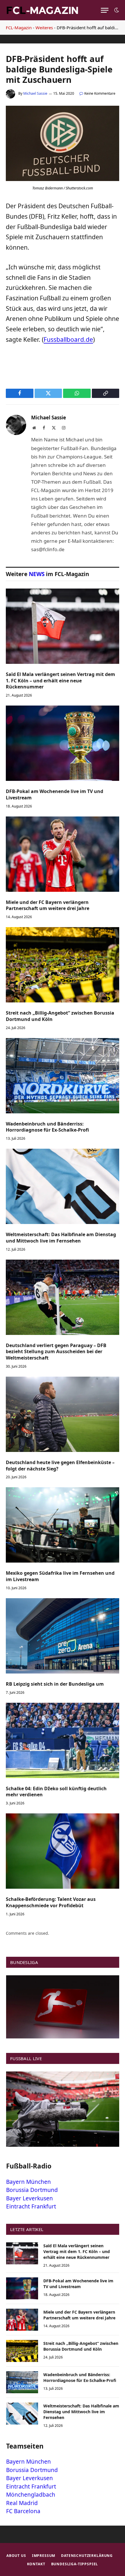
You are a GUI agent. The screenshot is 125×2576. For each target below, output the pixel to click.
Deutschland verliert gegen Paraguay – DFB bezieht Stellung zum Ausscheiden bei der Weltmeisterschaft (56, 1352)
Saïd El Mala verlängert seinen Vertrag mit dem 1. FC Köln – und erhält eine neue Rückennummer (60, 681)
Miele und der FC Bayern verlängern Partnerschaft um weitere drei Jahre (48, 905)
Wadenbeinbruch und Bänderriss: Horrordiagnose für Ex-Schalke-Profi (47, 1127)
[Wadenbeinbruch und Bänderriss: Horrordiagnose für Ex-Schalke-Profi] (63, 1076)
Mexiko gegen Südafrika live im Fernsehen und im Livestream (60, 1576)
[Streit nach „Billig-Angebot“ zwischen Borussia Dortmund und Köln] (63, 965)
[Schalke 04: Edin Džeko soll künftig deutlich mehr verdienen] (63, 1740)
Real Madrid (22, 2503)
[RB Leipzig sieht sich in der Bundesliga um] (63, 1636)
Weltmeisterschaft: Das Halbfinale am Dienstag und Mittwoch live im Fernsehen (61, 1238)
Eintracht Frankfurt (31, 2206)
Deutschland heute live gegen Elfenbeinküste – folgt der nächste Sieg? (60, 1466)
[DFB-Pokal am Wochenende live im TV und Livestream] (63, 743)
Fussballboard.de (68, 339)
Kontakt (36, 2564)
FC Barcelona (23, 2511)
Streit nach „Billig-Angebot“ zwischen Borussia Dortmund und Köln (60, 1016)
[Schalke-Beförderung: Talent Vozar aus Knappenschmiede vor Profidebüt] (63, 1851)
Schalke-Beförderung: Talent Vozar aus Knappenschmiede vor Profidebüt (51, 1902)
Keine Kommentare (100, 93)
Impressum (44, 2556)
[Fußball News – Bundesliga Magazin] (42, 10)
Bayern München (28, 2182)
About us (16, 2556)
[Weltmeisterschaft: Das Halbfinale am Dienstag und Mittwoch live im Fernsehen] (63, 1186)
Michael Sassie (35, 93)
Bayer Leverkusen (30, 2198)
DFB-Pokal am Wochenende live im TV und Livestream (55, 794)
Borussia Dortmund (32, 2190)
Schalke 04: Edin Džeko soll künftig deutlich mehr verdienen (56, 1792)
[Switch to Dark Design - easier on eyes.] (116, 10)
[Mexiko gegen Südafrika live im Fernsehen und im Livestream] (63, 1525)
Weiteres (44, 28)
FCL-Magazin (19, 28)
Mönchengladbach (31, 2495)
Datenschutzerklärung (87, 2556)
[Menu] (105, 10)
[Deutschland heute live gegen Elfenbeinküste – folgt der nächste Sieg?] (63, 1414)
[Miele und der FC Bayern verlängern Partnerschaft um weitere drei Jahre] (63, 854)
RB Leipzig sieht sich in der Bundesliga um (55, 1684)
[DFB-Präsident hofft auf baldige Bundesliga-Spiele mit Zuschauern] (63, 179)
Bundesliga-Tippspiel (75, 2564)
